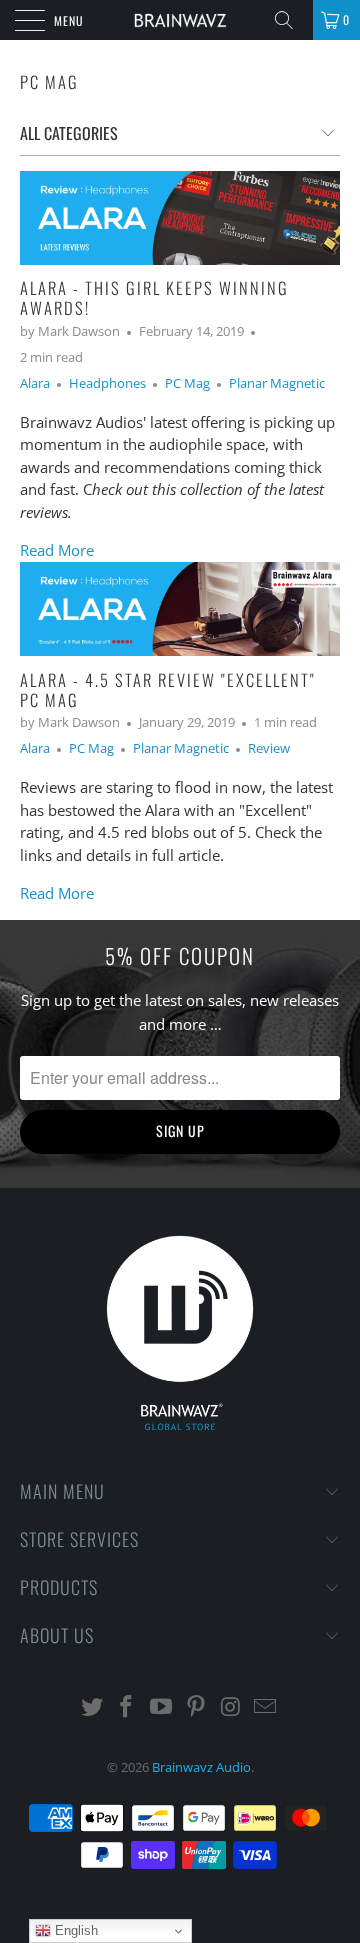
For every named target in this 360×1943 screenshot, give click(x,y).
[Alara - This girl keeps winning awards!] (180, 218)
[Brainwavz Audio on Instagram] (231, 1707)
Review (269, 748)
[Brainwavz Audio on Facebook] (127, 1707)
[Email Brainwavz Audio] (266, 1707)
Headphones (107, 383)
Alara (35, 383)
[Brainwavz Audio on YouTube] (162, 1707)
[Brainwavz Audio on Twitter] (92, 1707)
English (74, 1930)
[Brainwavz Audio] (180, 20)
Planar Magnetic (277, 383)
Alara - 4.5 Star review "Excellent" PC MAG (168, 689)
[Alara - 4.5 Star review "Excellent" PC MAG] (180, 609)
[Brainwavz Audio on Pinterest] (197, 1707)
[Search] (291, 20)
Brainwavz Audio (201, 1767)
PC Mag (49, 81)
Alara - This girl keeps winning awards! (154, 297)
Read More (57, 550)
